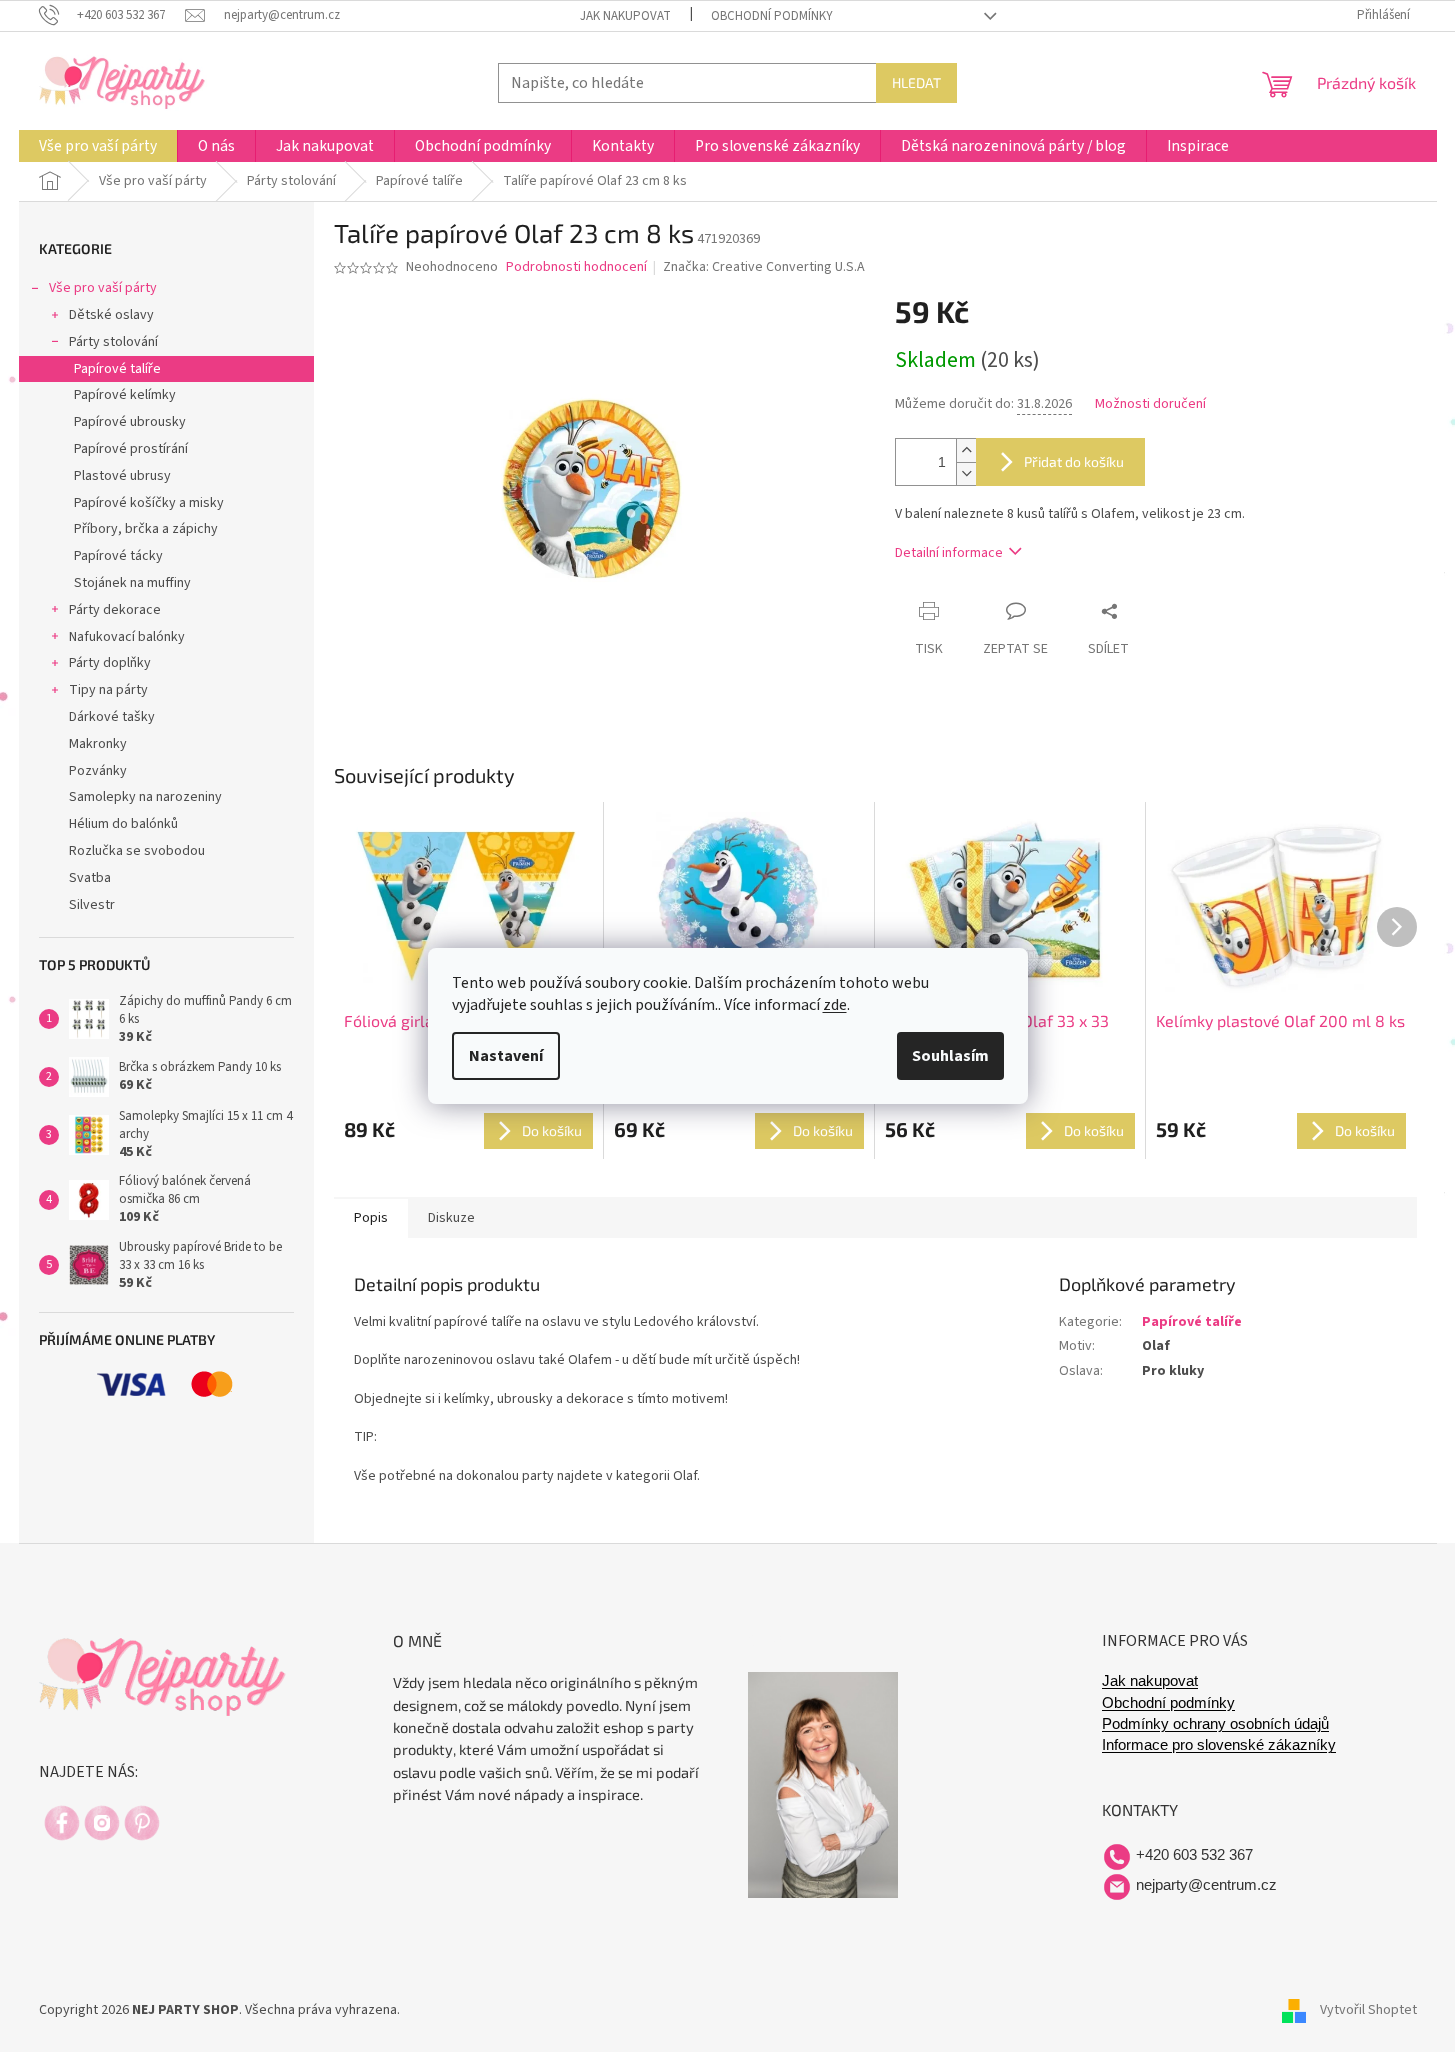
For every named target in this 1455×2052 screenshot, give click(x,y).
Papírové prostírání (131, 449)
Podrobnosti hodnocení (576, 267)
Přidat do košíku (1074, 461)
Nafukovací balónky (127, 637)
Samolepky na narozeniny (145, 797)
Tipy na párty (108, 690)
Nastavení (506, 1056)
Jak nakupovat (625, 16)
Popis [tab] (371, 1218)
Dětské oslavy (111, 315)
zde (835, 1005)
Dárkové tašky (112, 717)
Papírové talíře (117, 369)
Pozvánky (98, 771)
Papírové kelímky (125, 395)
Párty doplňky (110, 663)
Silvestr (92, 905)
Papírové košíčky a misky (149, 503)
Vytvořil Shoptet (1368, 2011)
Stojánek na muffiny (132, 583)
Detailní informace (949, 553)
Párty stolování (113, 342)
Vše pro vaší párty (103, 288)
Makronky (98, 744)
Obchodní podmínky (772, 16)
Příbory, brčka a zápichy (146, 529)
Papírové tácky (118, 556)
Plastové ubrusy (122, 476)
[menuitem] (98, 146)
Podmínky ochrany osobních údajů (1215, 1724)
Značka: (764, 267)
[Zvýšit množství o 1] (966, 450)
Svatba (90, 878)
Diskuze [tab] (451, 1218)
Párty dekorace (115, 610)
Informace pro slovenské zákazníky (1219, 1745)
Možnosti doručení (1150, 404)
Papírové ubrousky (130, 422)
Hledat (916, 82)
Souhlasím (950, 1056)
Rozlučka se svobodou (137, 851)
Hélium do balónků (123, 824)
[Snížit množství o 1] (966, 473)
